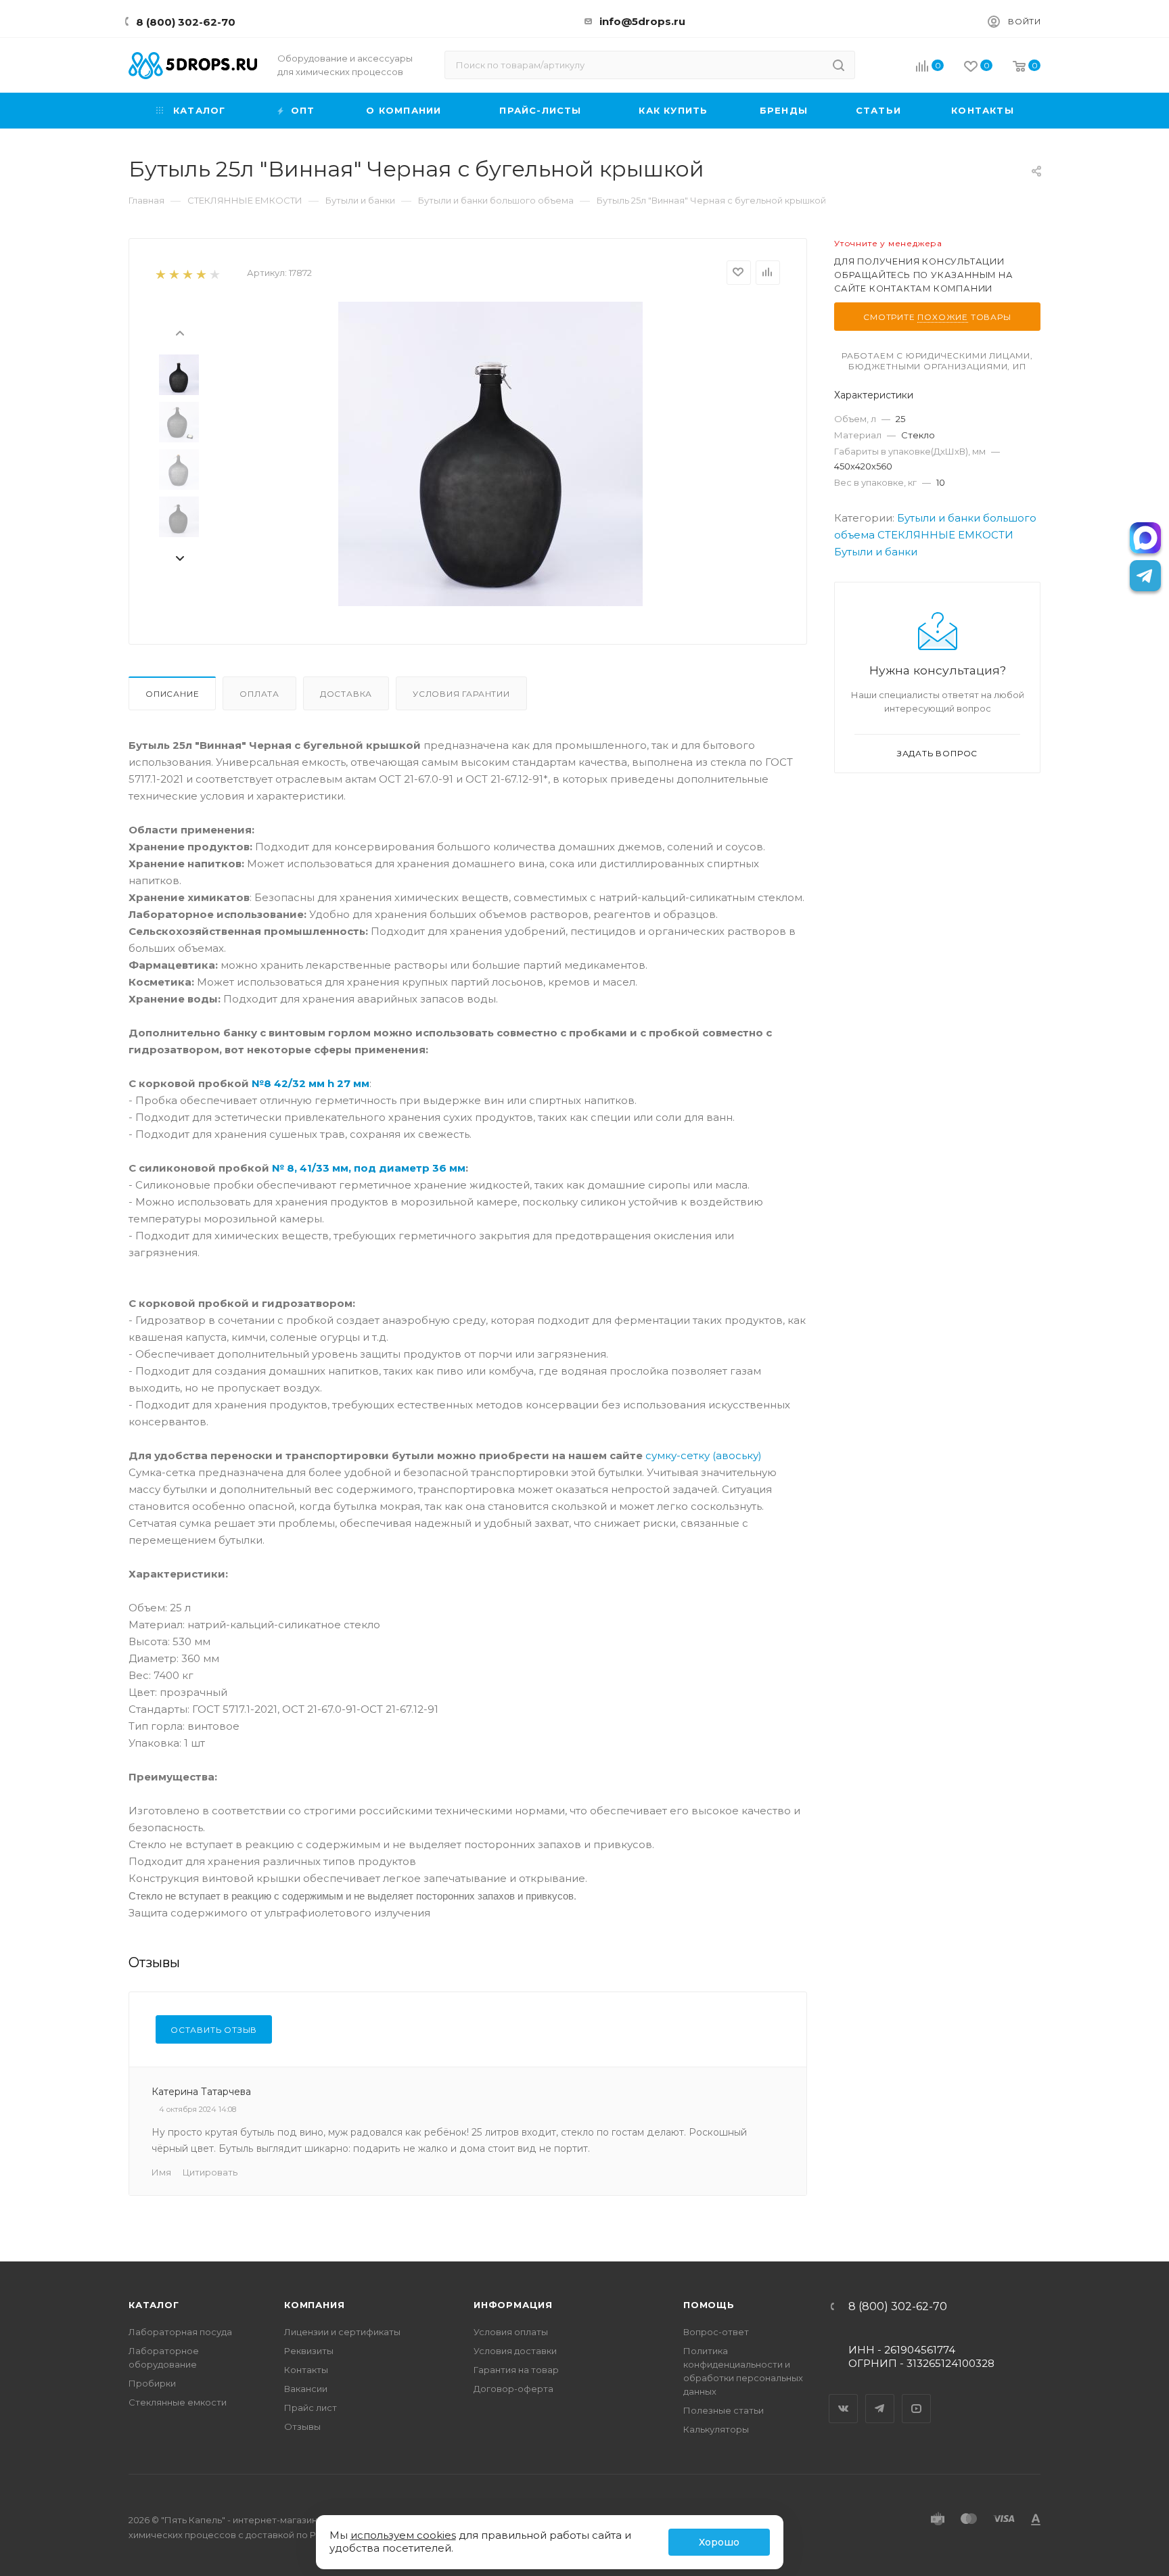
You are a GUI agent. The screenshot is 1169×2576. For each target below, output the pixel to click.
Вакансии (306, 2389)
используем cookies (403, 2535)
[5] (214, 274)
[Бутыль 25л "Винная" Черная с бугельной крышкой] (490, 454)
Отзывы (302, 2426)
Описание (172, 694)
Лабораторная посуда (180, 2332)
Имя (161, 2172)
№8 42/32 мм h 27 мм (311, 1083)
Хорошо (719, 2542)
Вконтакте (844, 2397)
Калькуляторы (716, 2429)
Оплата (259, 694)
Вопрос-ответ (716, 2332)
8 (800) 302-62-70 (186, 22)
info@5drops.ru (642, 21)
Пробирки (152, 2383)
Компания (314, 2305)
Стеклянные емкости (178, 2402)
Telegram (880, 2397)
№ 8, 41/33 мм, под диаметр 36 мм (369, 1168)
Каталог (154, 2305)
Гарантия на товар (516, 2370)
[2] (174, 274)
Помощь (709, 2305)
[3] (187, 274)
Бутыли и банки (876, 552)
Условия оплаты (511, 2332)
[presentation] (179, 332)
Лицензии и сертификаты (342, 2332)
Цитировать (210, 2172)
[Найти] (839, 65)
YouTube (917, 2397)
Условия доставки (515, 2351)
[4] (201, 274)
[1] (160, 274)
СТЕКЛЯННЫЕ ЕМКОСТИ (945, 535)
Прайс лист (311, 2408)
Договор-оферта (513, 2389)
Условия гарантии (461, 694)
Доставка (346, 694)
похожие (943, 317)
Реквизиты (309, 2351)
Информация (513, 2305)
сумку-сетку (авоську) (704, 1455)
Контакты (306, 2370)
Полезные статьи (724, 2410)
